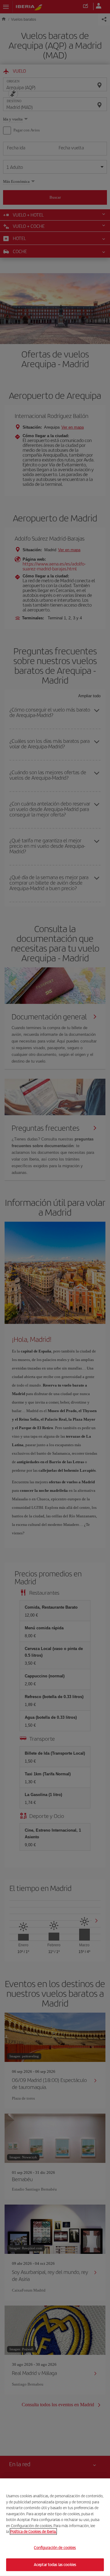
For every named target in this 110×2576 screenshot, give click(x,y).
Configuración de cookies (55, 2548)
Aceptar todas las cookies (55, 2565)
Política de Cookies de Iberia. (33, 2531)
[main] (55, 2527)
